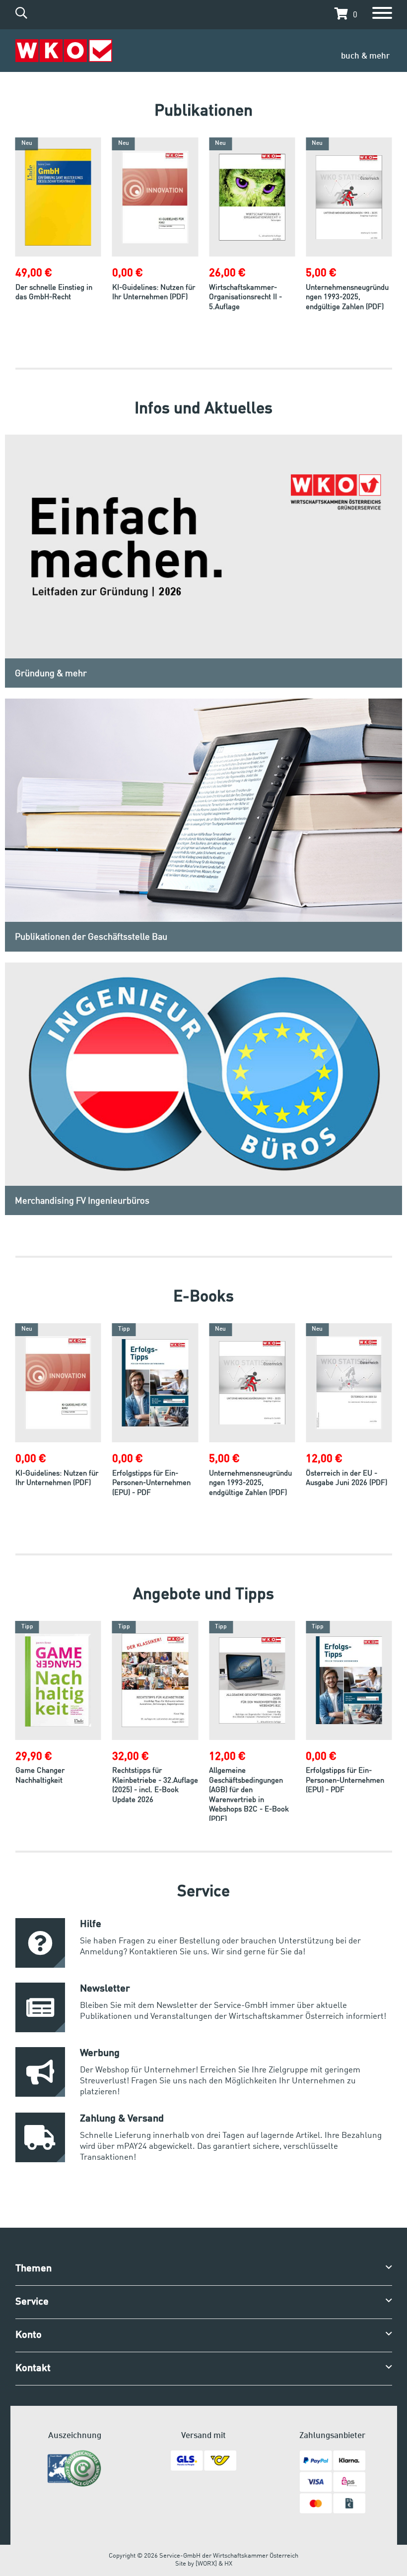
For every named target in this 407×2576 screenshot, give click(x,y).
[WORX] (206, 2564)
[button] (343, 14)
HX (228, 2564)
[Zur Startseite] (64, 51)
